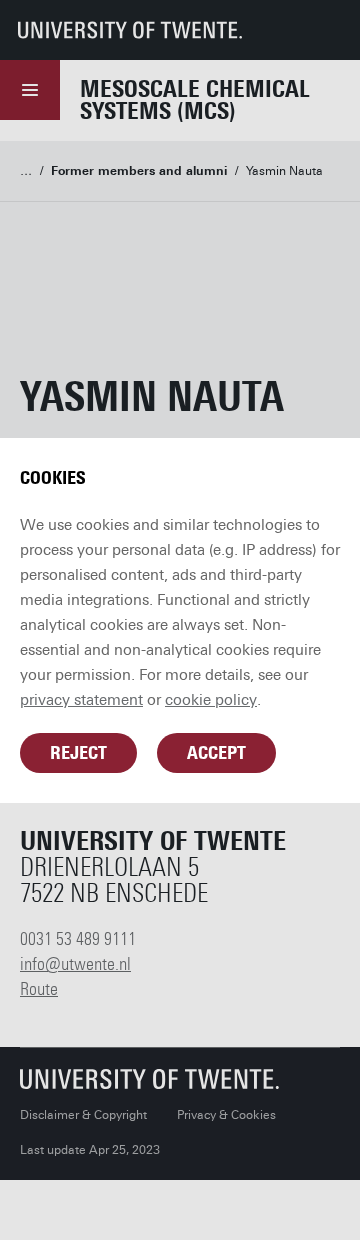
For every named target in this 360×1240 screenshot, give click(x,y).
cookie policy (211, 700)
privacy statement (81, 700)
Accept (216, 753)
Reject (78, 753)
